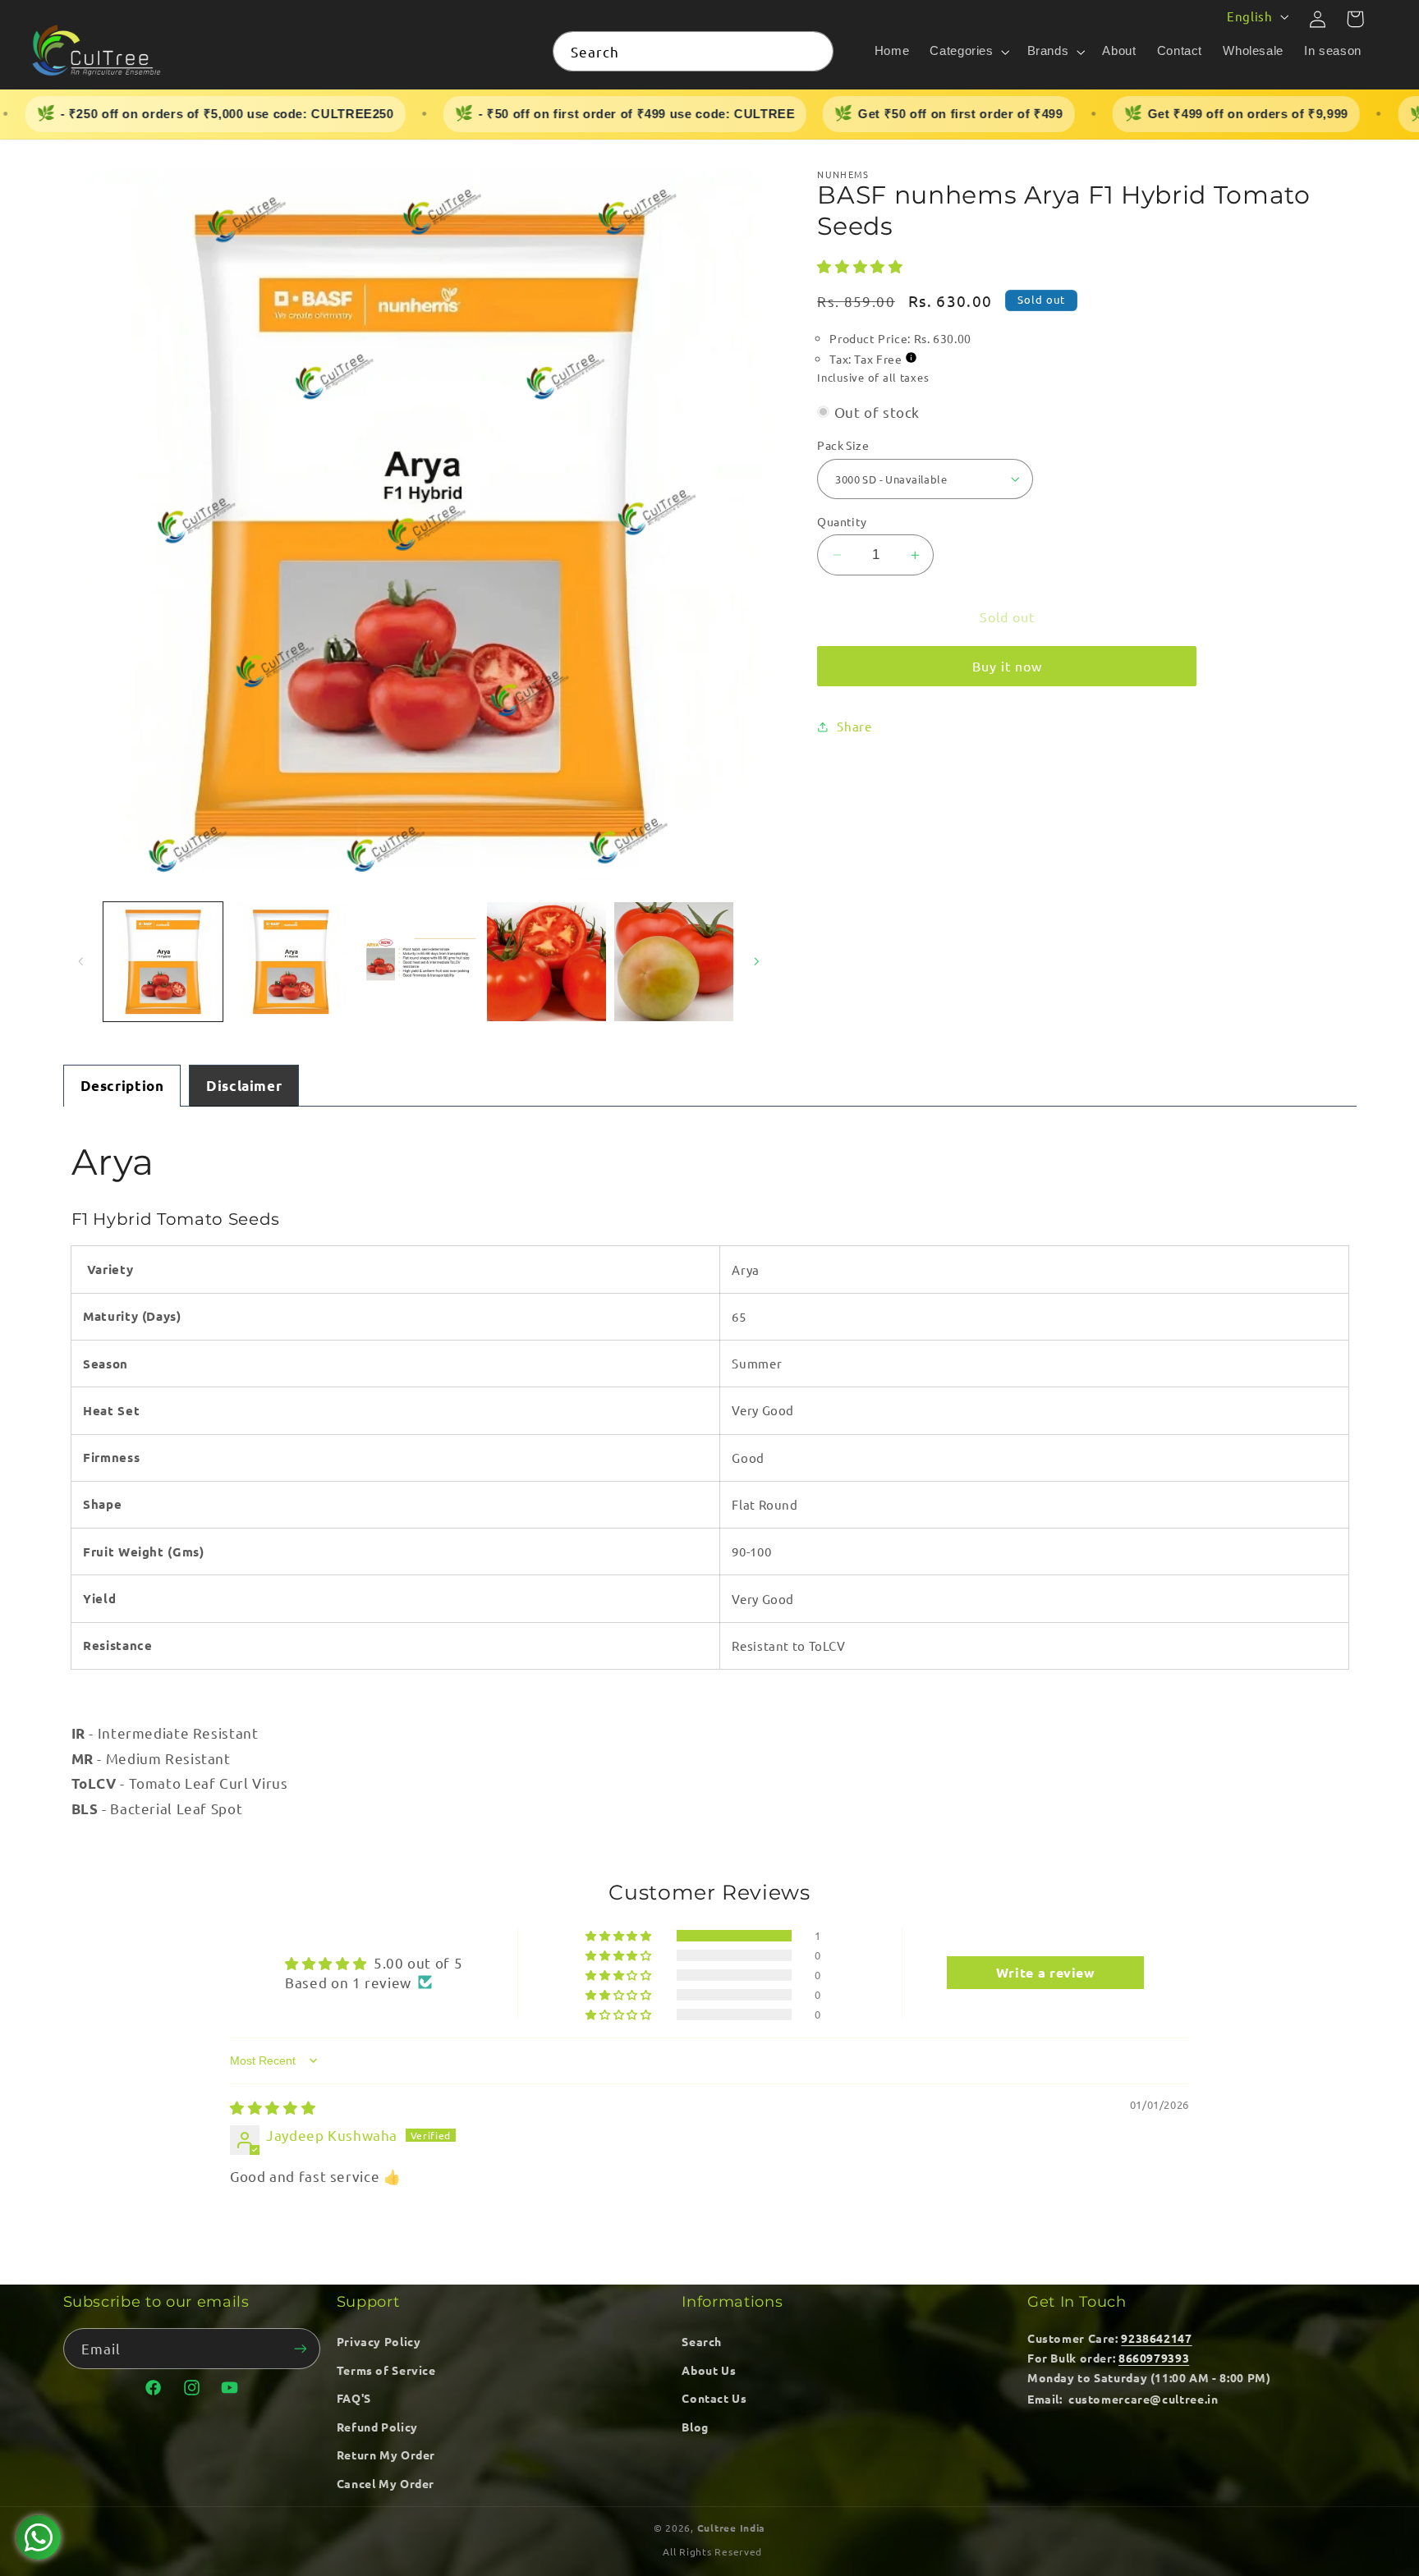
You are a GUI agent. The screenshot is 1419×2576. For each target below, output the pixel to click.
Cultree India (732, 2528)
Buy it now (1008, 666)
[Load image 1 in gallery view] (163, 962)
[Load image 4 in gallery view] (546, 962)
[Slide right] (756, 961)
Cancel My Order (386, 2483)
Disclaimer (244, 1086)
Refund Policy (377, 2427)
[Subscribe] (300, 2348)
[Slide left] (81, 961)
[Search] (814, 51)
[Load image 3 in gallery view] (418, 962)
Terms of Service (386, 2370)
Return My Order (386, 2455)
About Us (709, 2370)
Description (122, 1086)
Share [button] (854, 726)
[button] (968, 52)
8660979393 (1154, 2358)
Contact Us (714, 2398)
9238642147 (1156, 2338)
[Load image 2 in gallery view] (290, 962)
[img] (273, 2107)
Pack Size (843, 445)
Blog (695, 2427)
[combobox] (693, 51)
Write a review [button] (1046, 1972)
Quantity (842, 521)
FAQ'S (354, 2398)
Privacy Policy (379, 2341)
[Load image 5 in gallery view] (674, 962)
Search (702, 2341)
